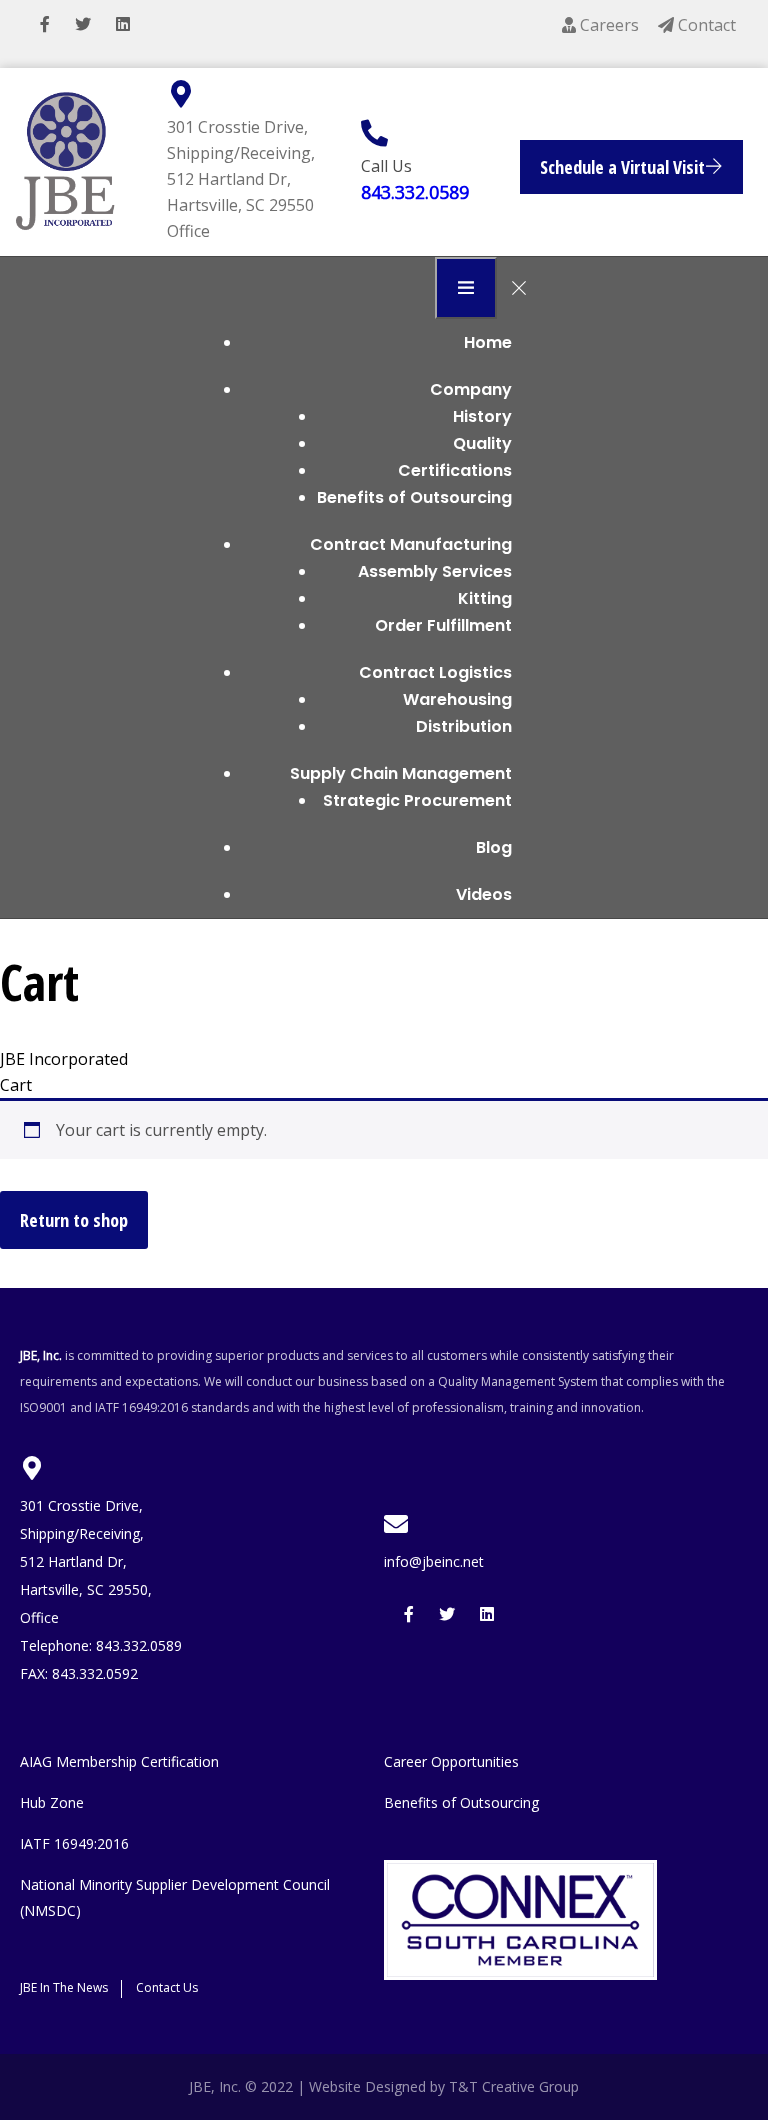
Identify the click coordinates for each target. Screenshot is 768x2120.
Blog (494, 847)
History (482, 416)
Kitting (485, 598)
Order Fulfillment (443, 625)
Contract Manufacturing (411, 544)
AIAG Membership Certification (119, 1761)
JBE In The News (64, 1987)
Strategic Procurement (417, 800)
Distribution (464, 726)
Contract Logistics (435, 672)
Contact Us (167, 1987)
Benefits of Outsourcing (414, 497)
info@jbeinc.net (434, 1561)
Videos (484, 894)
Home (488, 342)
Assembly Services (435, 571)
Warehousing (457, 699)
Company (471, 389)
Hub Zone (52, 1802)
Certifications (455, 470)
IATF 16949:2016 (74, 1843)
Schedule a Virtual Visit (622, 167)
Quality (482, 443)
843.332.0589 (415, 192)
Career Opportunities (451, 1761)
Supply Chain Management (401, 773)
